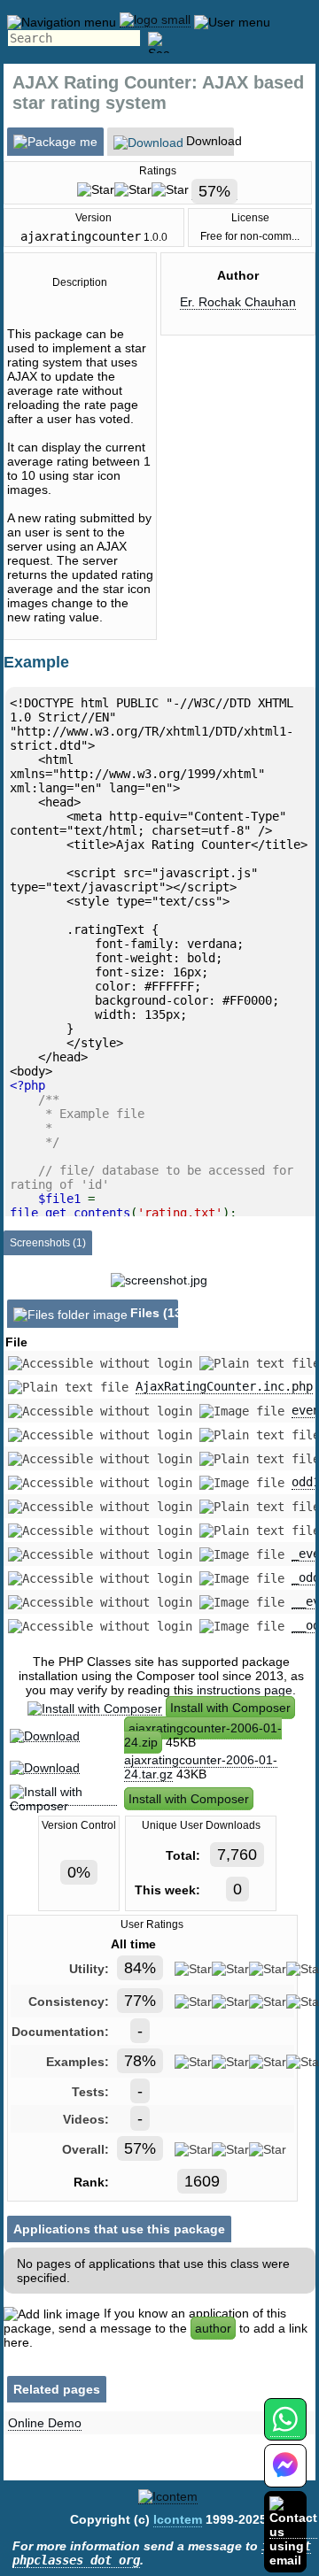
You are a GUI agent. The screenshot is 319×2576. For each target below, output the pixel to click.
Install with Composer (230, 1708)
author (213, 2328)
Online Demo (45, 2423)
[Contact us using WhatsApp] (285, 2429)
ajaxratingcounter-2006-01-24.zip (203, 1735)
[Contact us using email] (293, 2531)
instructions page (245, 1690)
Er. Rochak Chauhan (238, 302)
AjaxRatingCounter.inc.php (224, 1386)
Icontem (178, 2519)
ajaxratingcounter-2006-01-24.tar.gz (201, 1767)
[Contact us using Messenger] (285, 2476)
